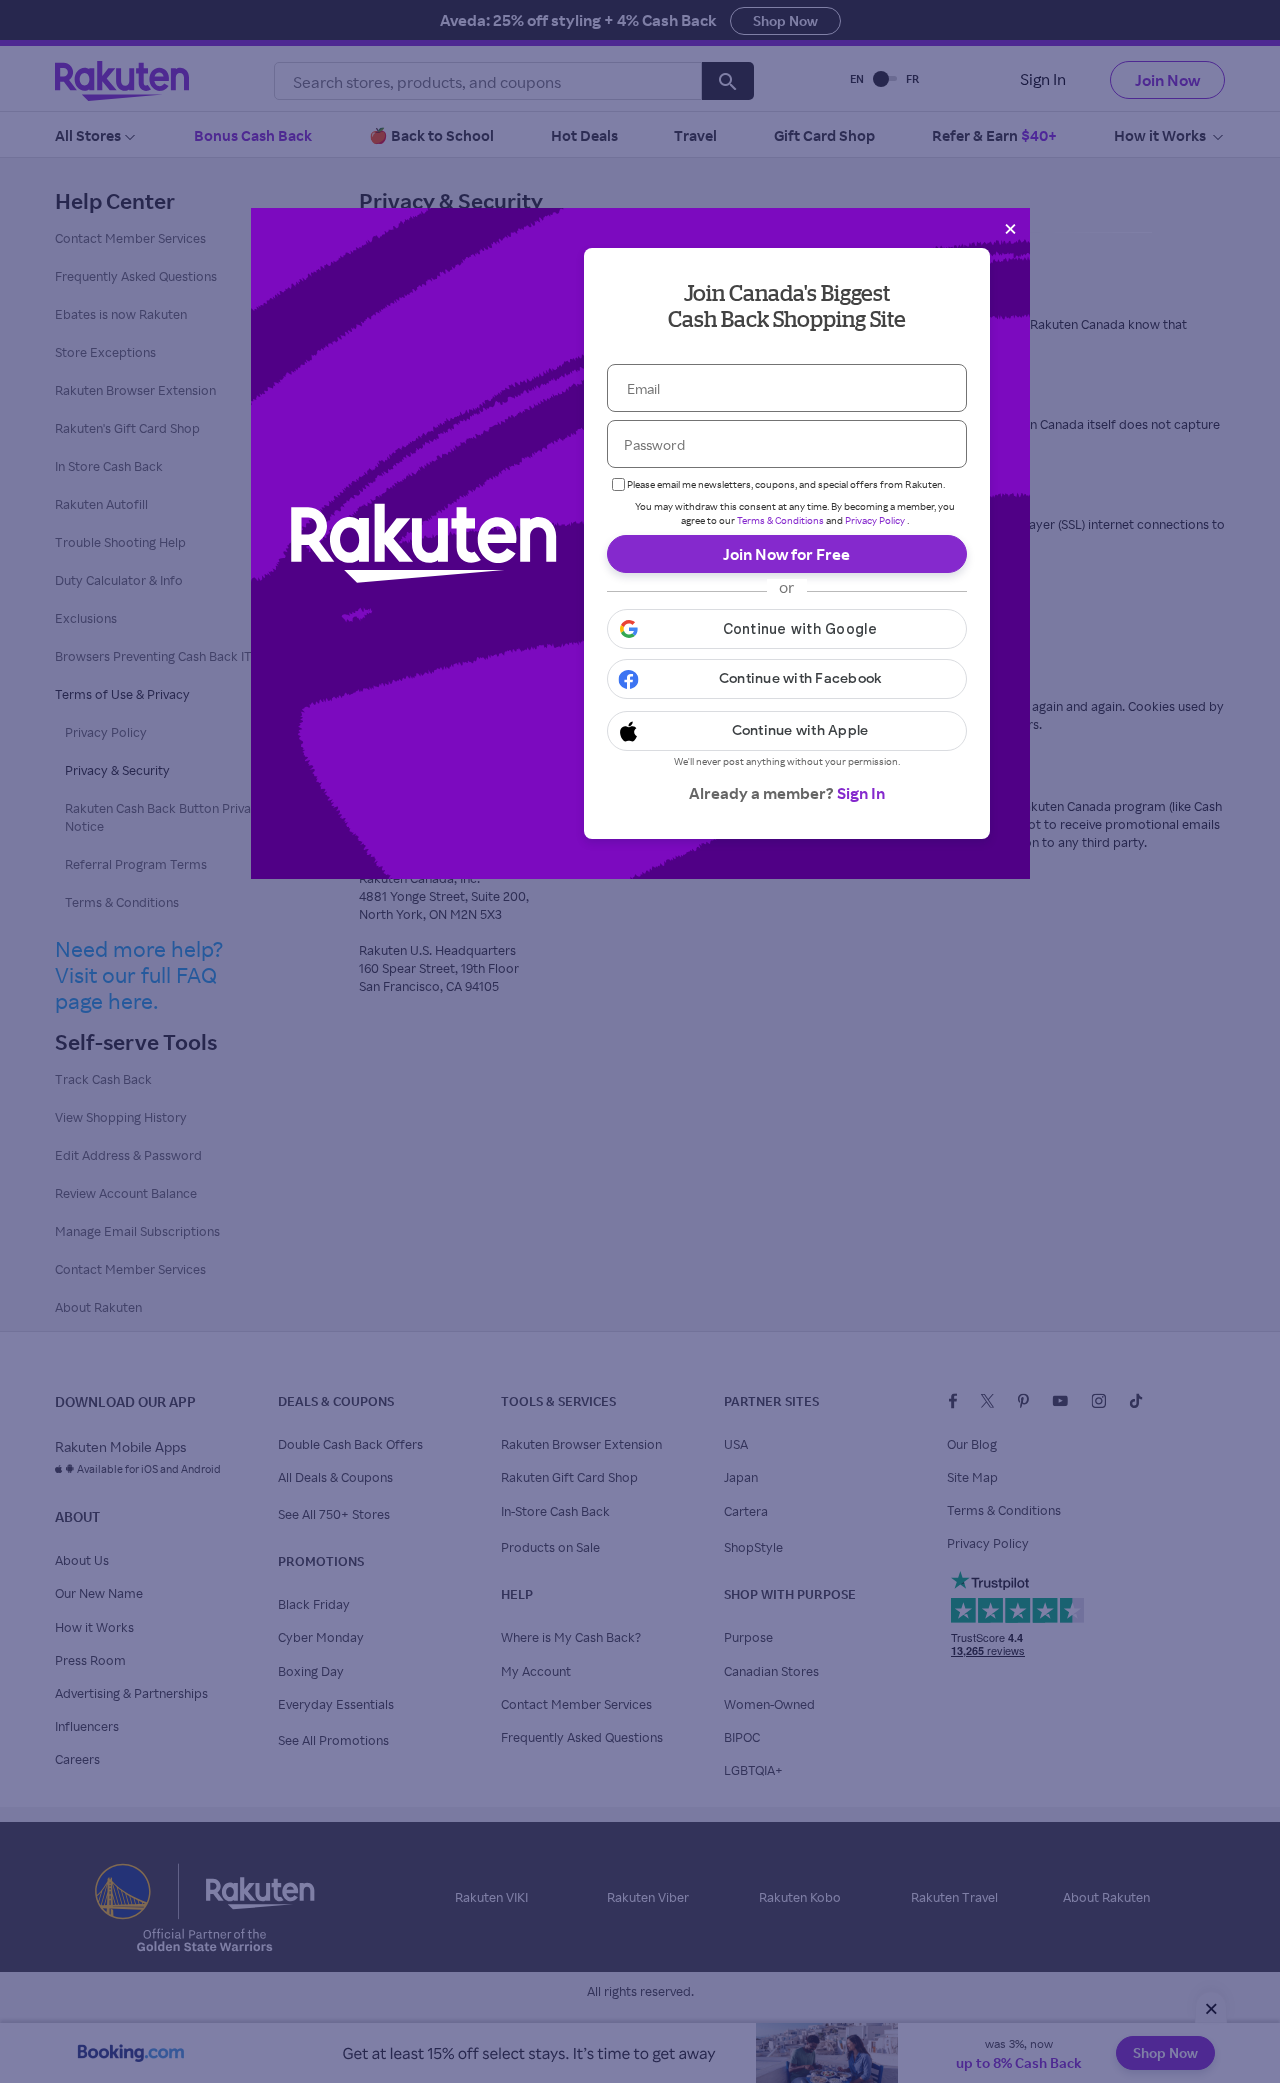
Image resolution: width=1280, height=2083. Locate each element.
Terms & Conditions (780, 520)
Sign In (861, 793)
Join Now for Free (786, 554)
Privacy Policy (875, 520)
